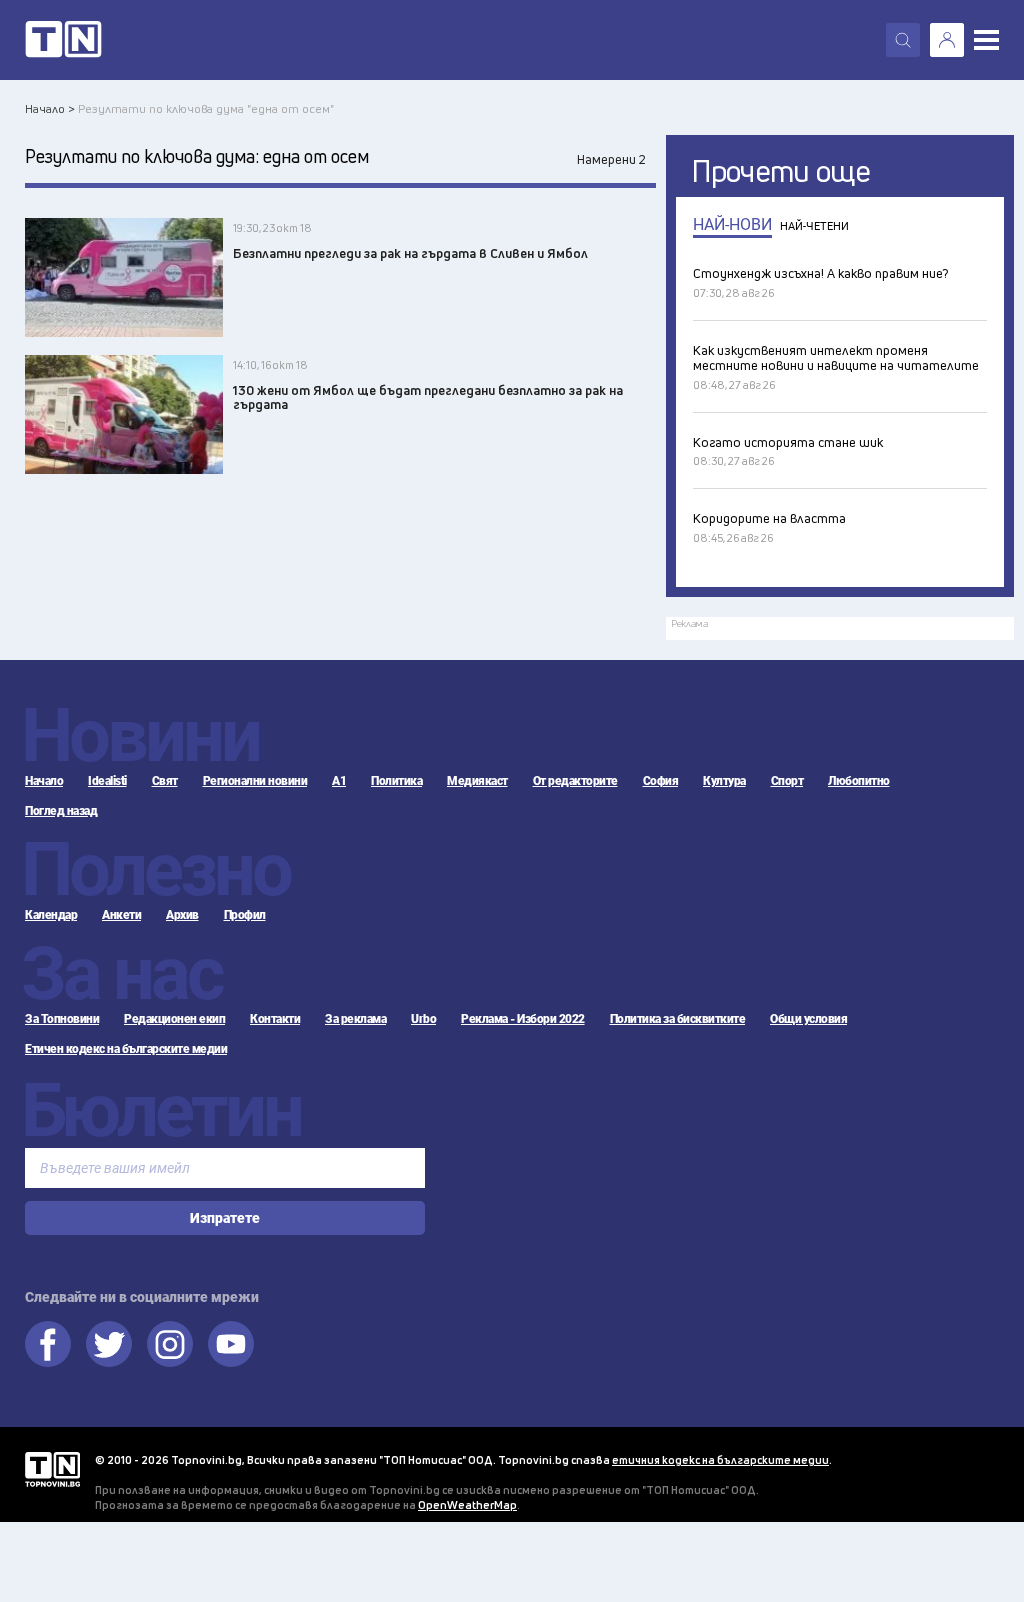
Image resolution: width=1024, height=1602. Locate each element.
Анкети (121, 915)
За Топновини (62, 1019)
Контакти (275, 1019)
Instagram (170, 1344)
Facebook (48, 1344)
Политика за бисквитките (678, 1019)
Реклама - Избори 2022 (523, 1019)
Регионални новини (255, 781)
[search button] (903, 40)
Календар (51, 915)
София (661, 781)
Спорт (787, 781)
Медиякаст (477, 781)
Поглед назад (61, 811)
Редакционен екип (174, 1019)
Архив (182, 915)
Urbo (423, 1019)
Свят (165, 781)
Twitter (109, 1344)
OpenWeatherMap (467, 1504)
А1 (339, 781)
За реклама (355, 1019)
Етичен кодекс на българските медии (126, 1049)
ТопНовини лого (63, 40)
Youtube (231, 1344)
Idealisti (107, 781)
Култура (724, 781)
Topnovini (52, 1469)
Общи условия (808, 1019)
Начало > (50, 108)
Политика (396, 781)
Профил (245, 915)
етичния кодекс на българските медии (720, 1459)
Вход (947, 40)
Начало (44, 781)
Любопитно (859, 781)
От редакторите (575, 781)
